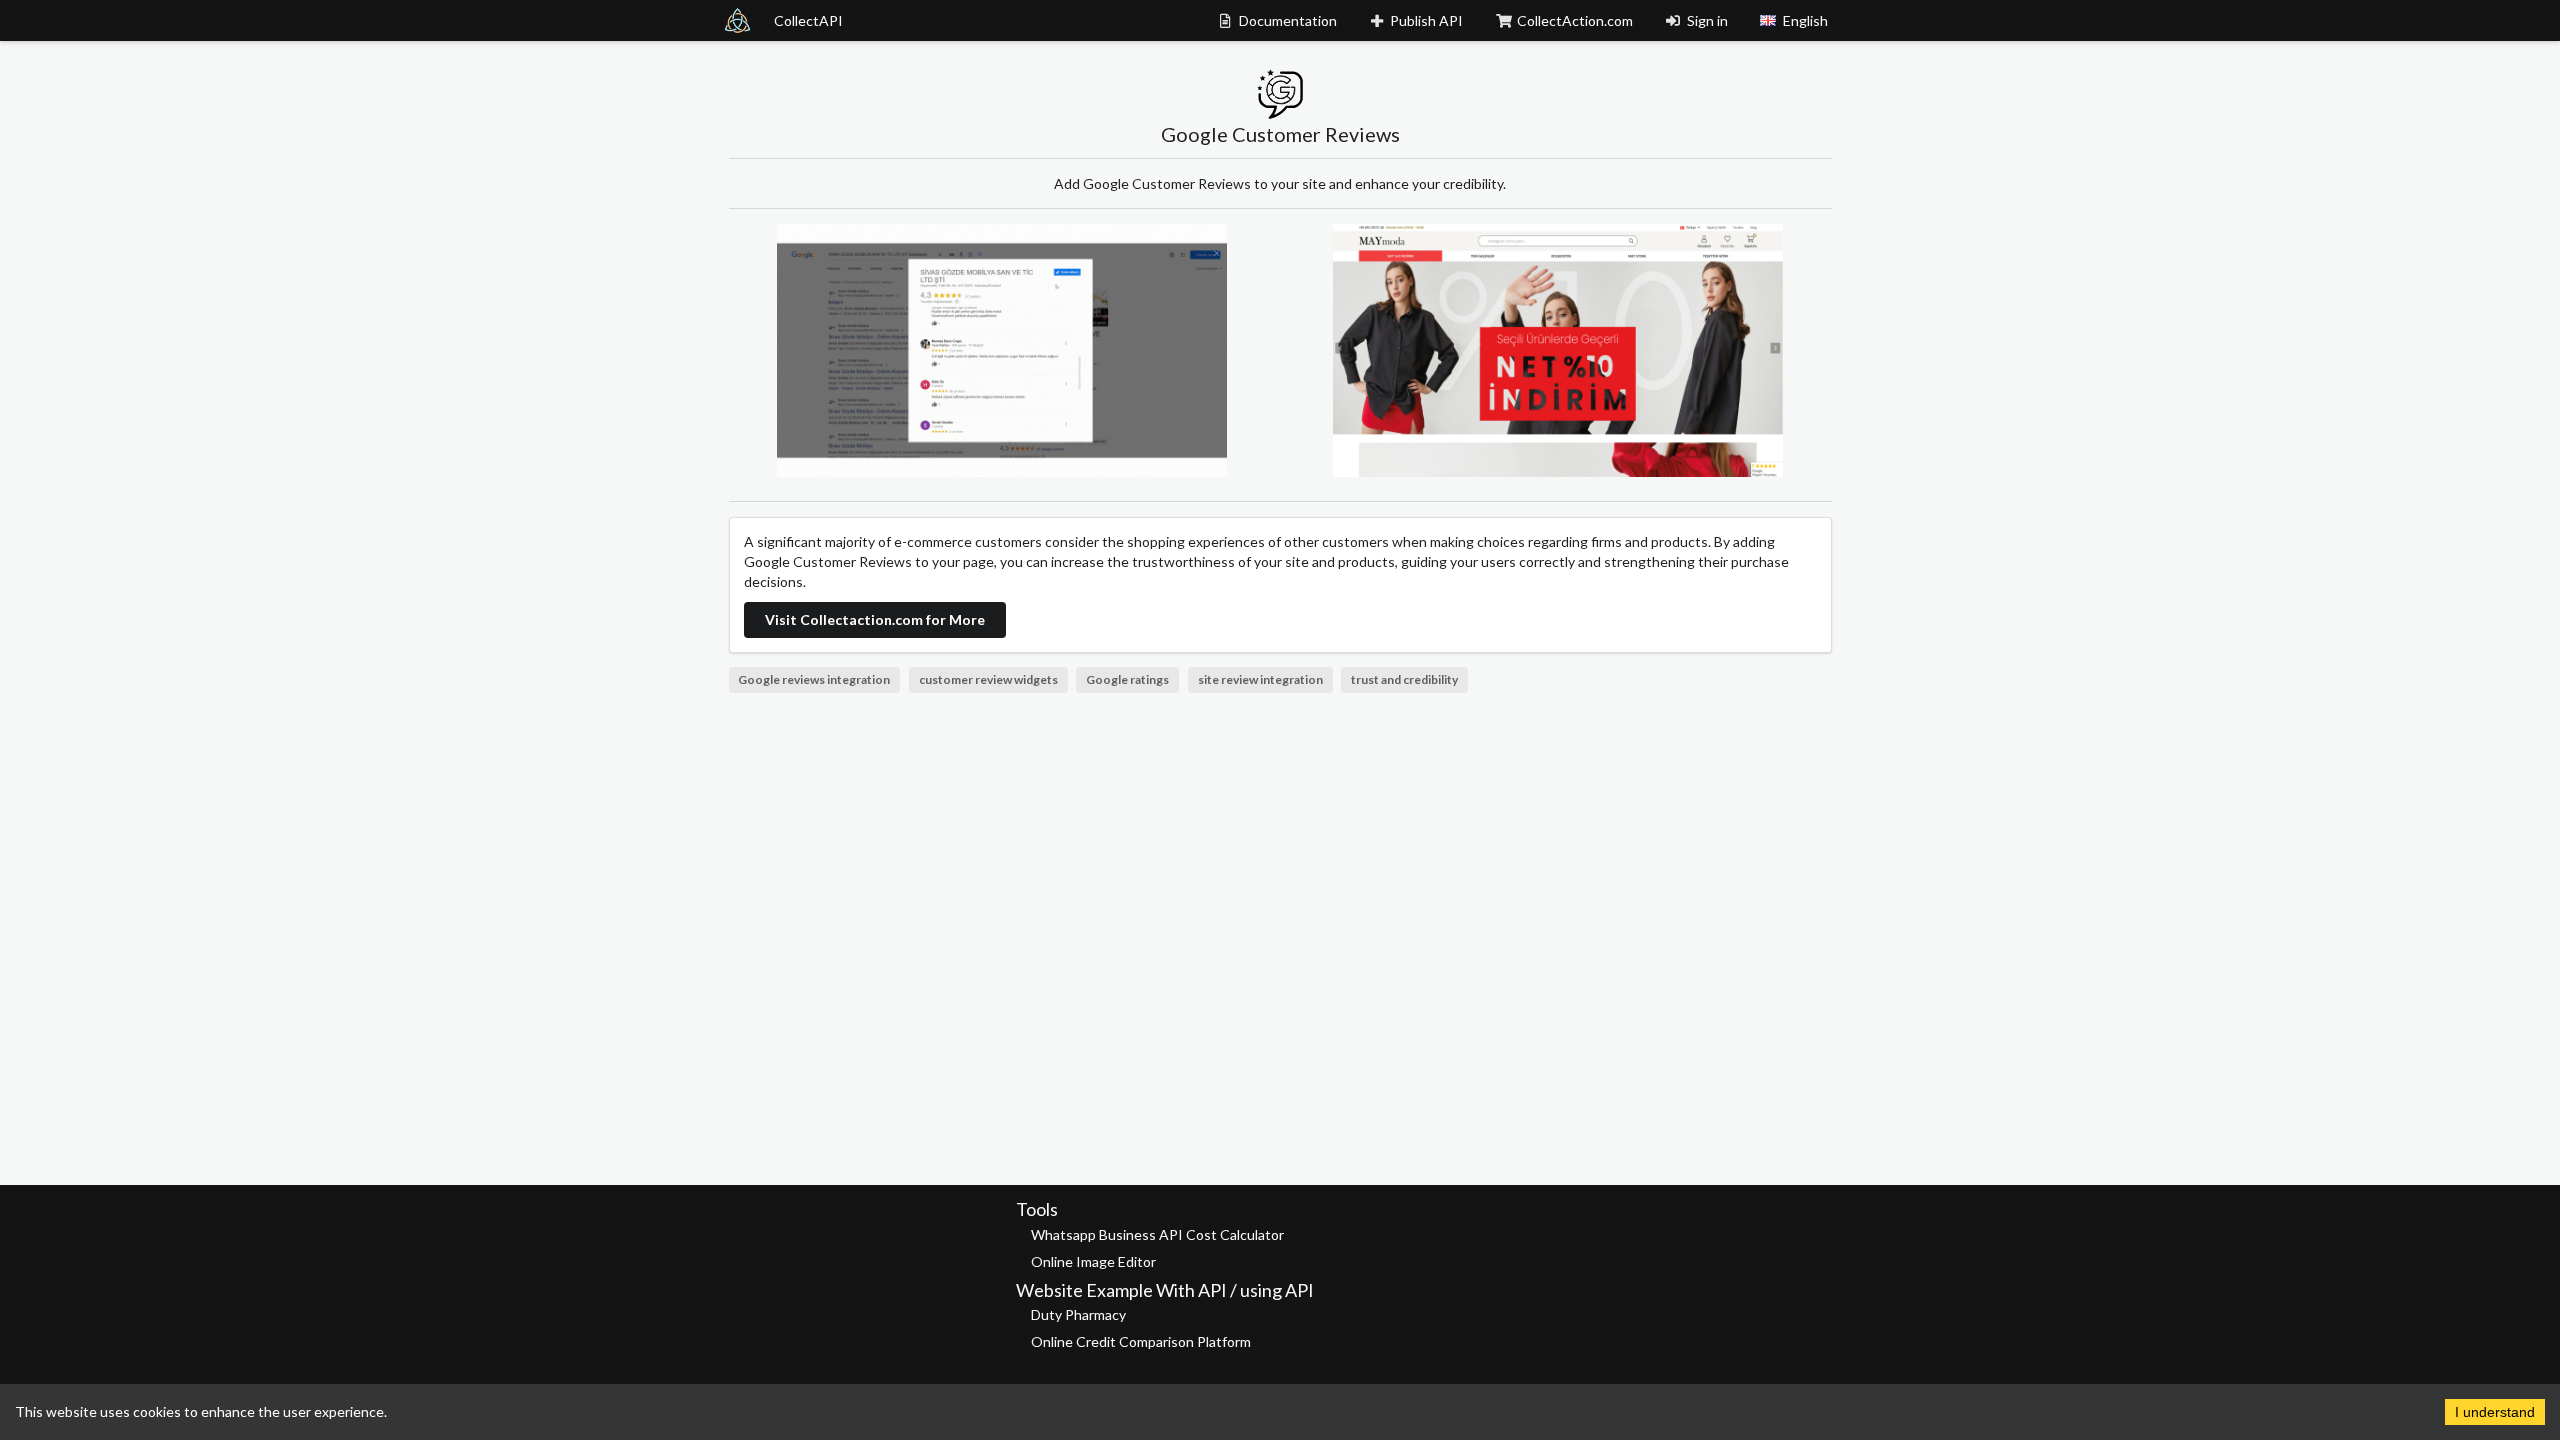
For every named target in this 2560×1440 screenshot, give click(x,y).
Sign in (1707, 20)
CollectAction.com (1575, 20)
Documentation (1288, 20)
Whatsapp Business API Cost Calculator (1157, 1234)
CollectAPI (808, 20)
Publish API (1426, 20)
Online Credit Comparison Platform (1141, 1341)
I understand (2495, 1412)
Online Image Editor (1093, 1261)
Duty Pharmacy (1078, 1314)
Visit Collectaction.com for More (875, 619)
